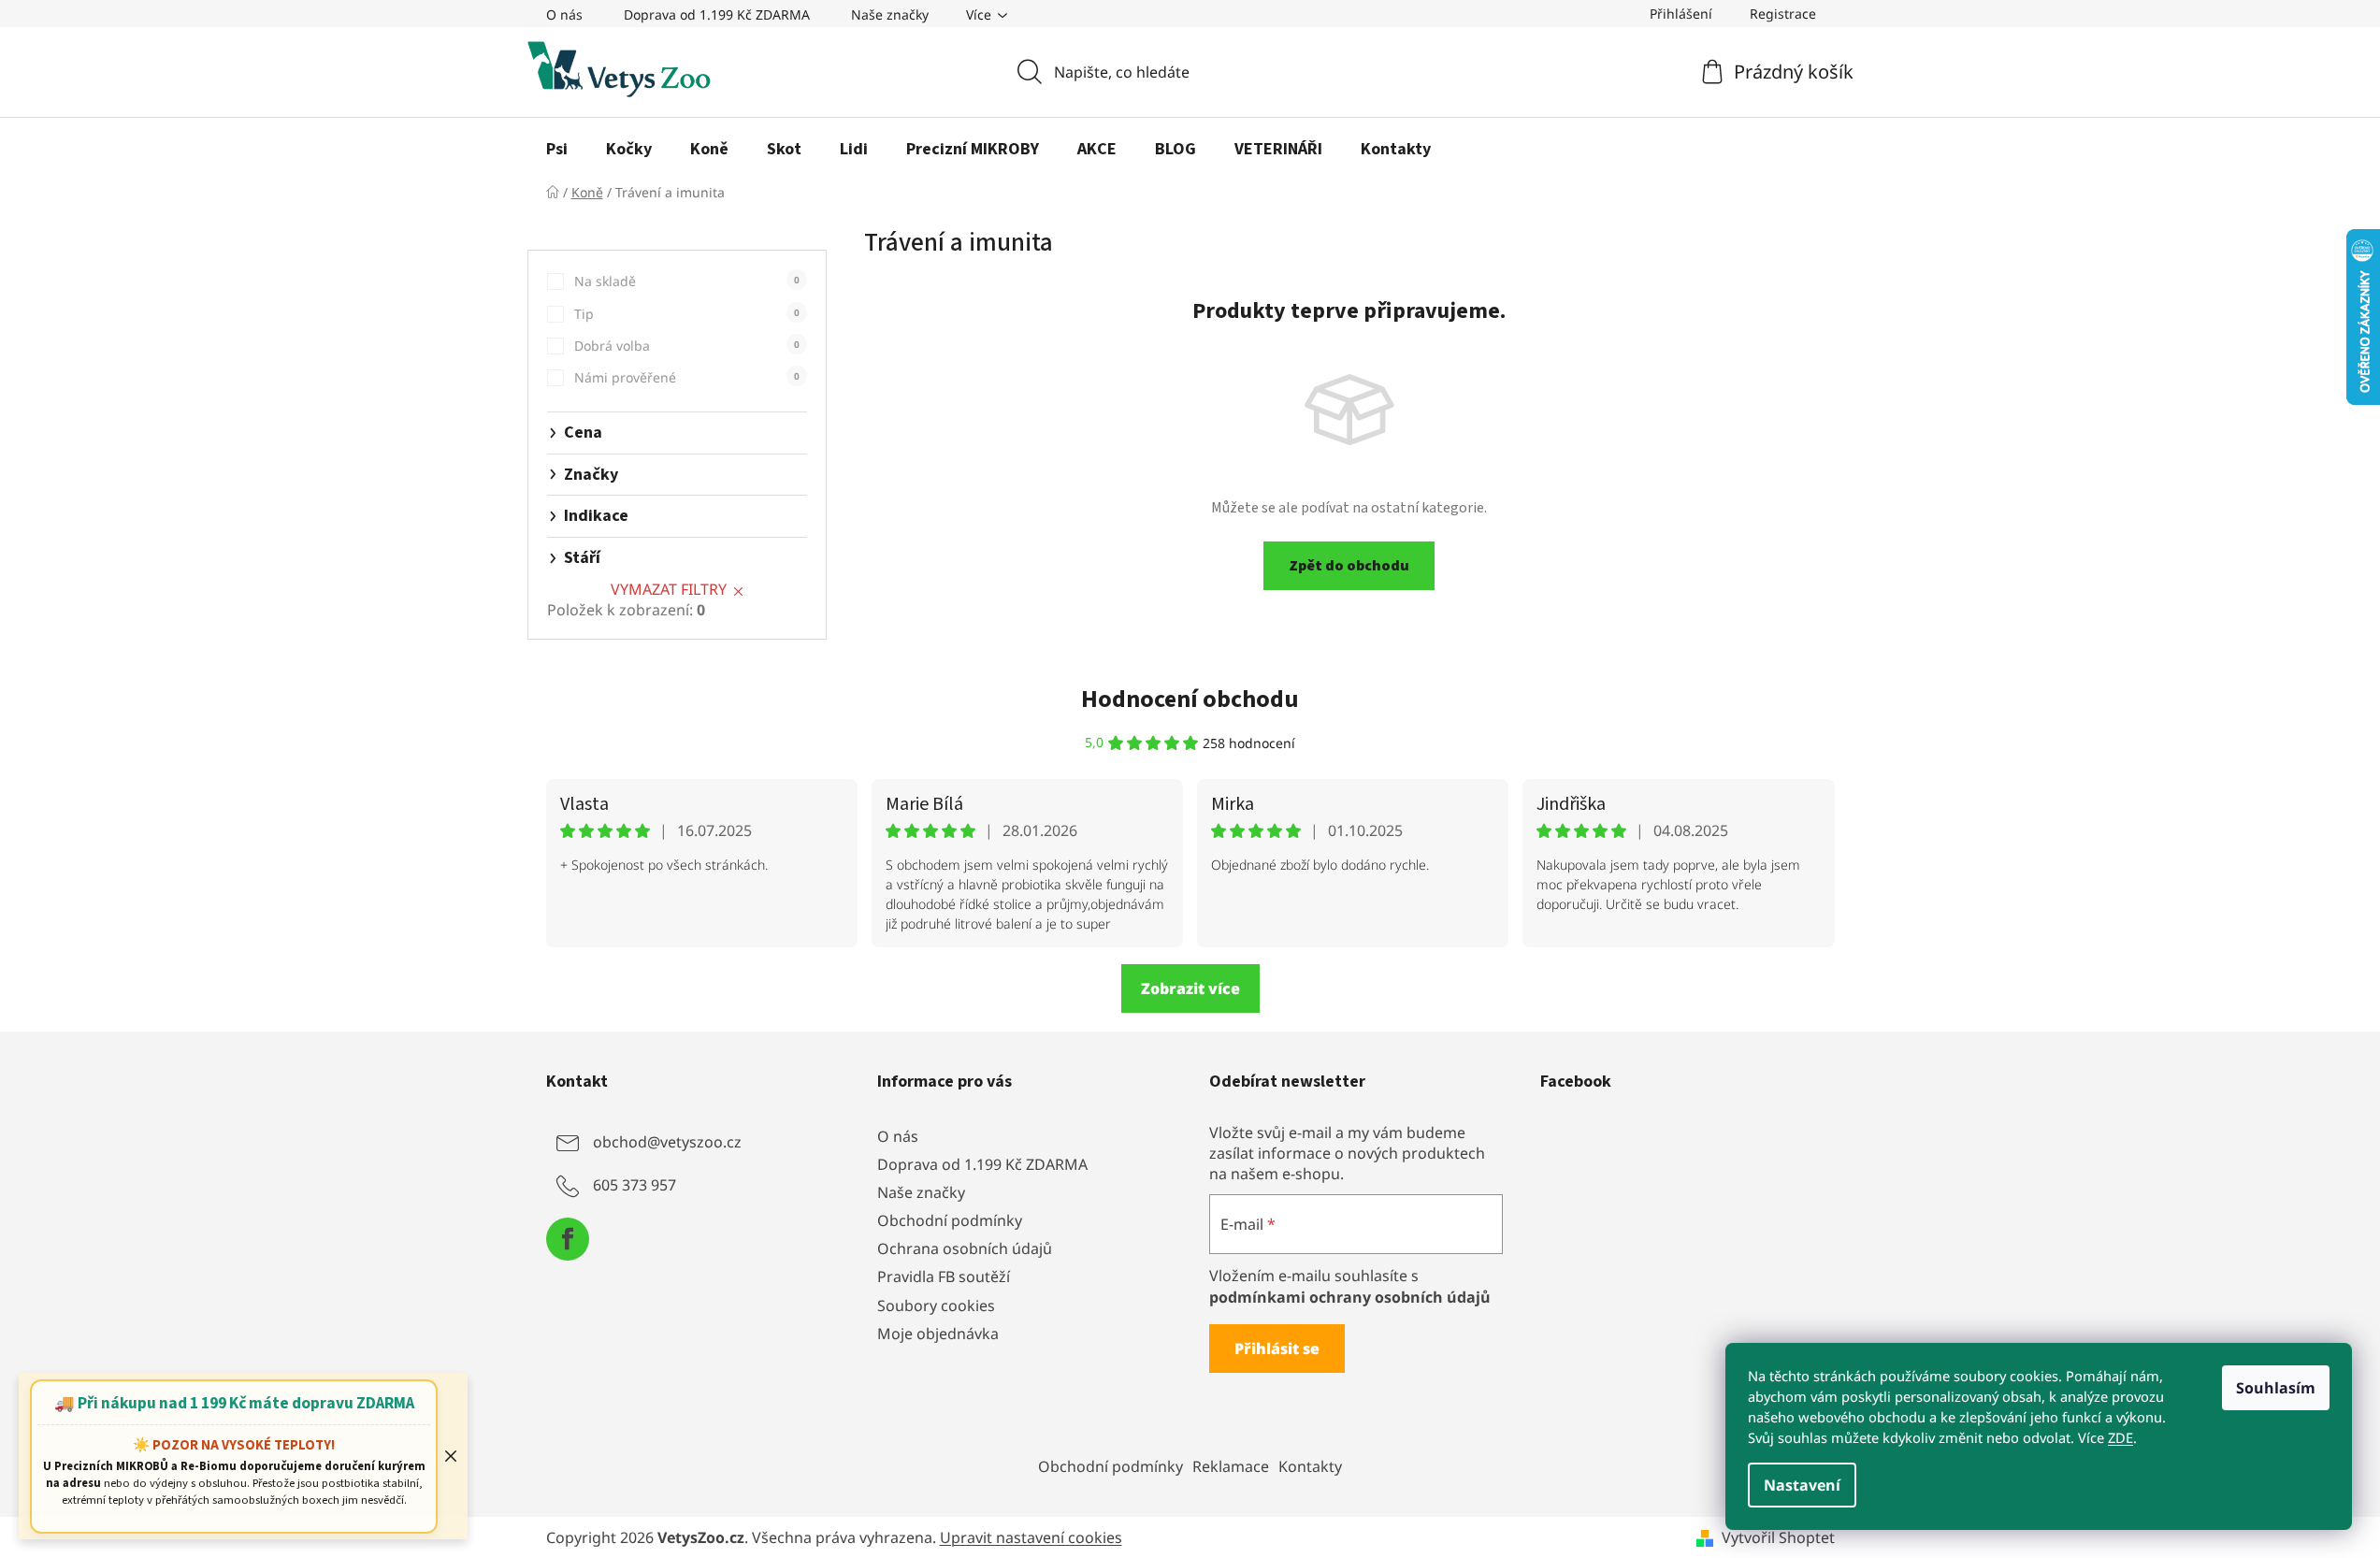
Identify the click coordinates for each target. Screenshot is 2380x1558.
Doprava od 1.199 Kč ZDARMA (717, 14)
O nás (564, 14)
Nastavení (1802, 1485)
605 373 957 (635, 1185)
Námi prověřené (687, 377)
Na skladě (687, 281)
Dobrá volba (687, 346)
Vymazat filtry (669, 589)
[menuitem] (557, 150)
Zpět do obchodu (1349, 566)
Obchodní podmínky (950, 1220)
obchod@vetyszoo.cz (667, 1142)
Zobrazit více (1190, 988)
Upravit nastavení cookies (1031, 1537)
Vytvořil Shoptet (1778, 1537)
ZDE (2120, 1437)
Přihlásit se (1277, 1349)
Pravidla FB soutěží (944, 1277)
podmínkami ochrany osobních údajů (1350, 1297)
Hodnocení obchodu (1190, 699)
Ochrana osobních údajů (965, 1248)
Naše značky (890, 14)
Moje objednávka (938, 1334)
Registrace (1783, 14)
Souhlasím (2276, 1388)
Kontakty (1310, 1466)
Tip (687, 314)
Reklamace (1231, 1466)
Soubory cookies (936, 1306)
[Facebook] (568, 1239)
